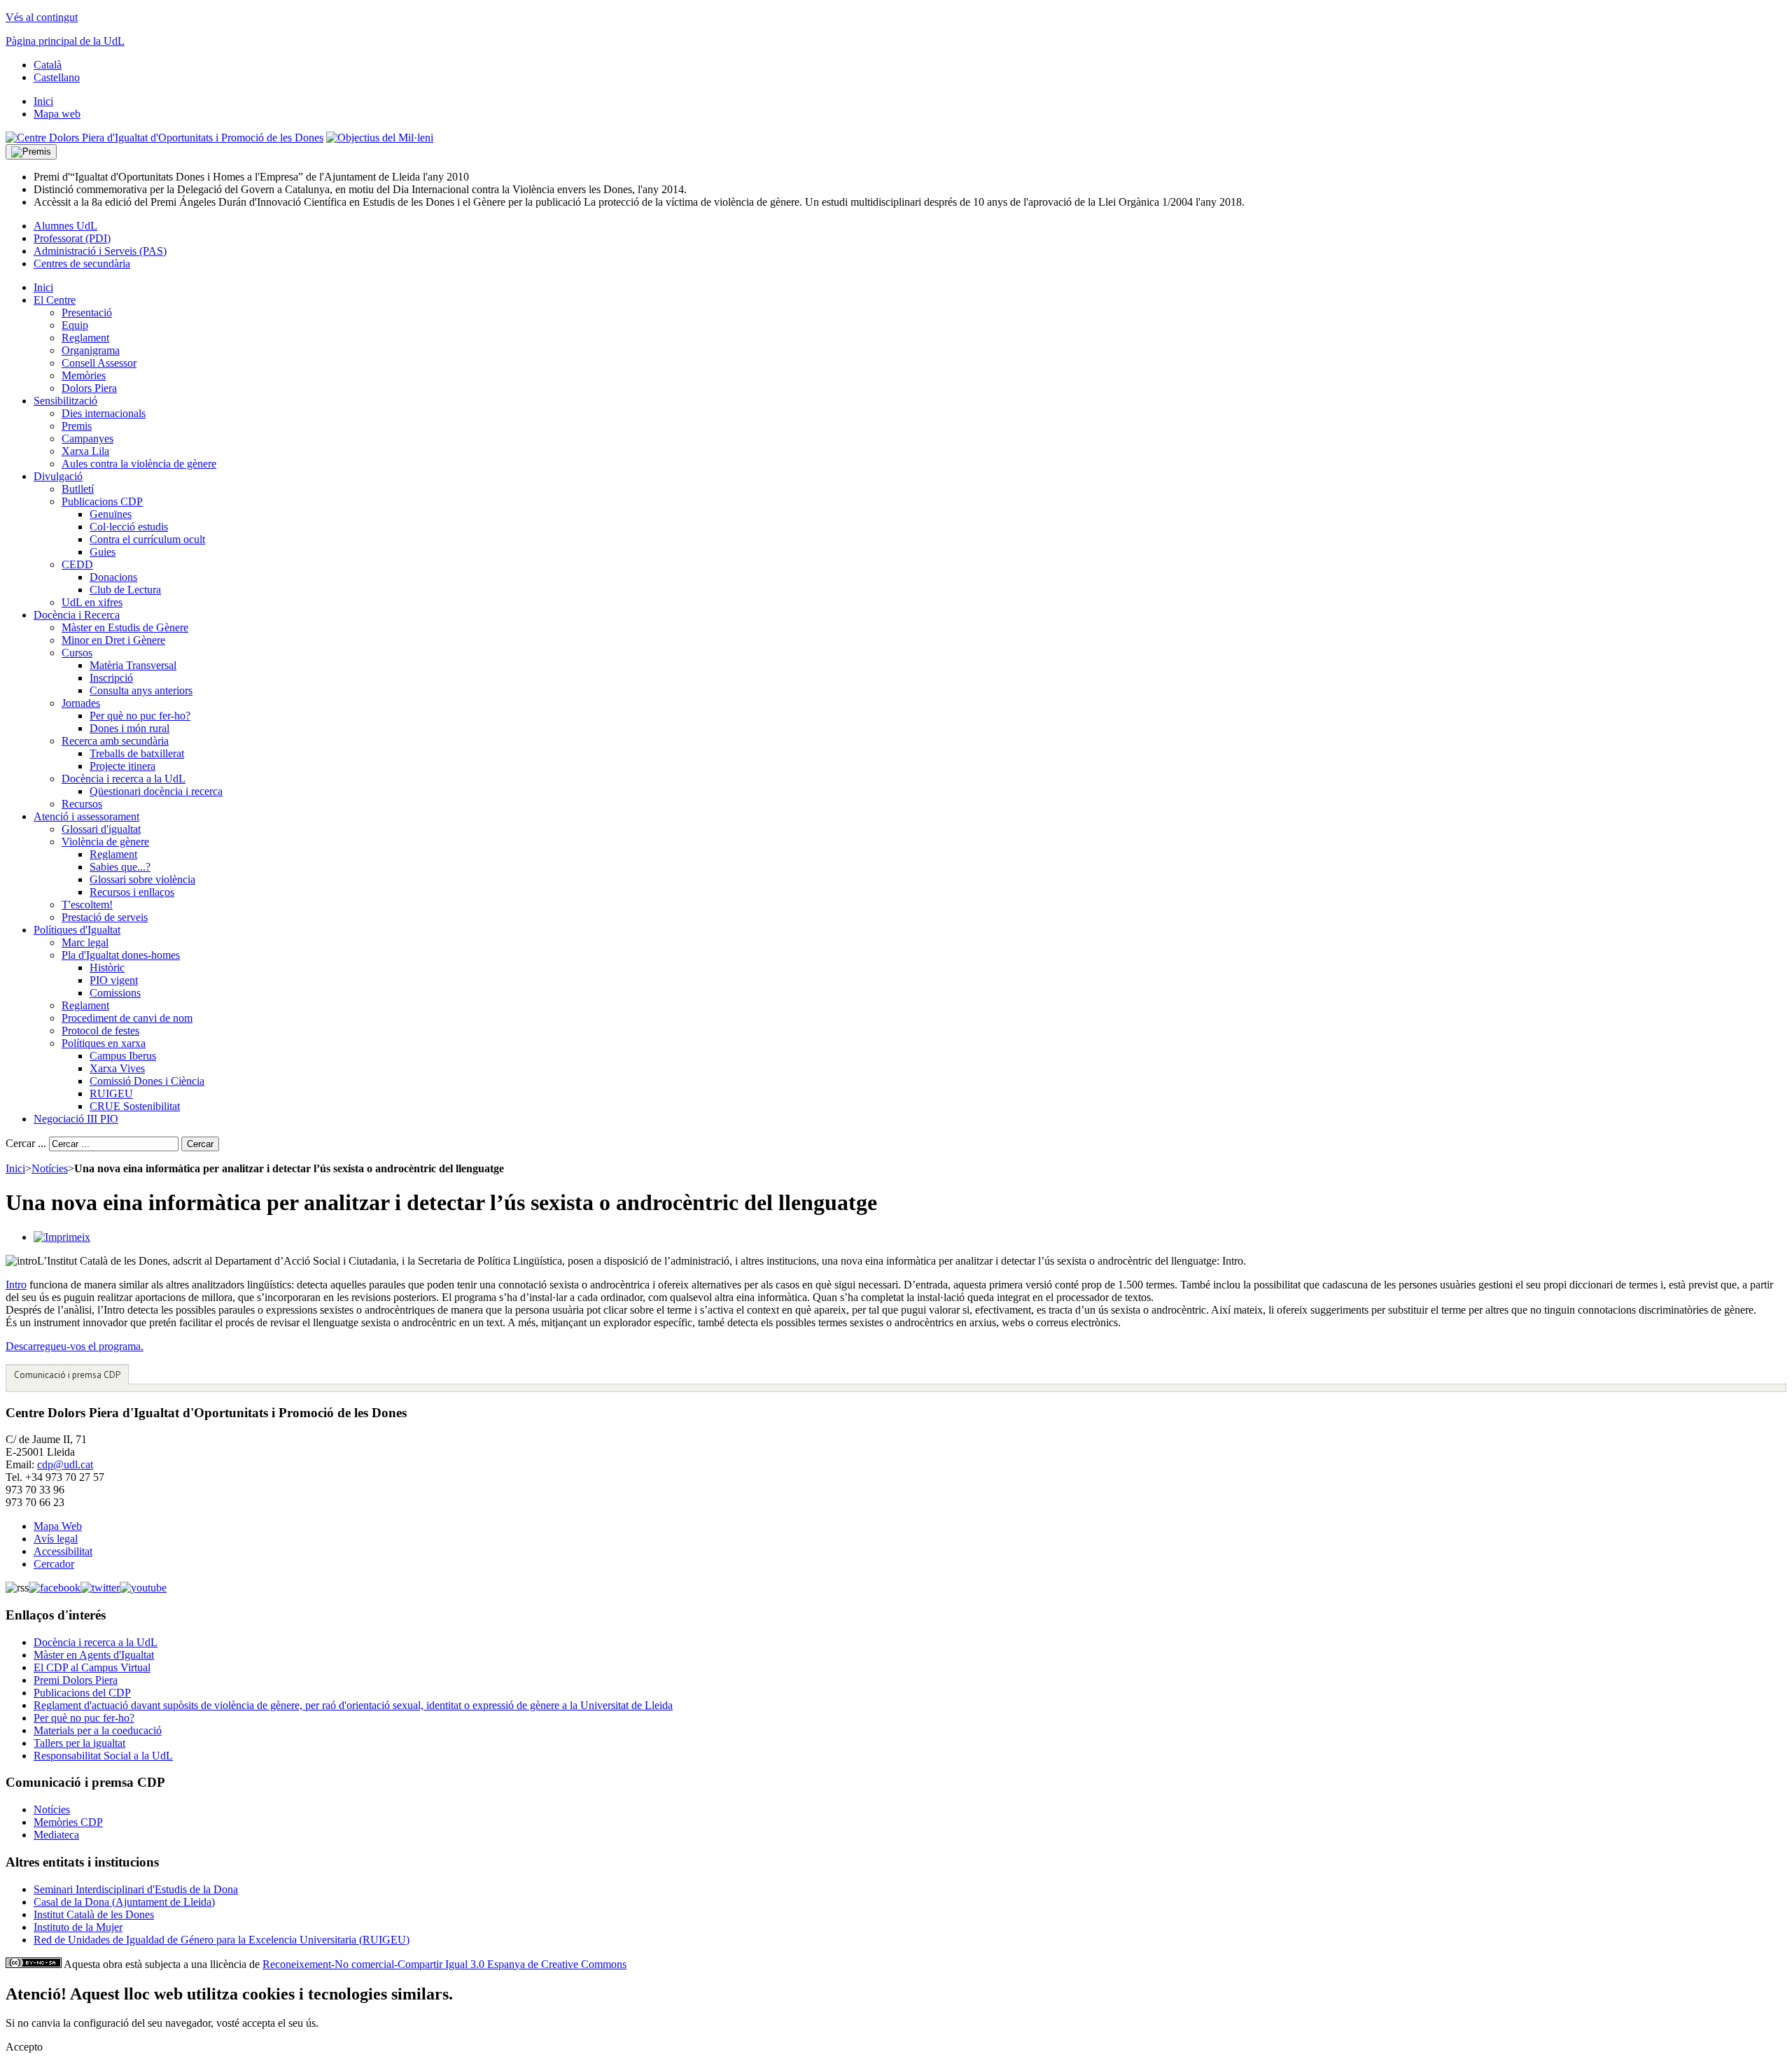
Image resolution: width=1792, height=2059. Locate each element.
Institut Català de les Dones (94, 1914)
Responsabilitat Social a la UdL (103, 1756)
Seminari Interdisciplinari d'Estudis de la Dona (136, 1889)
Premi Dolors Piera (76, 1680)
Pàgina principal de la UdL (65, 41)
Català (48, 65)
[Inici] (164, 138)
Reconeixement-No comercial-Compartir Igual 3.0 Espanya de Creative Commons (444, 1964)
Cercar (200, 1144)
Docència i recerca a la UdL (96, 1642)
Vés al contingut (42, 17)
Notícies (50, 1168)
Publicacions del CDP (82, 1693)
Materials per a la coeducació (98, 1730)
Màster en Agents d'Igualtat (94, 1655)
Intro (16, 1285)
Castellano (57, 77)
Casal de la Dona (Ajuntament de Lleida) (124, 1902)
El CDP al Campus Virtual (92, 1667)
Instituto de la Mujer (78, 1927)
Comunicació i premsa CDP (67, 1375)
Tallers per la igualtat (79, 1743)
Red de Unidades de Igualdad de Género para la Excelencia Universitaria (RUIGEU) (222, 1940)
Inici (15, 1168)
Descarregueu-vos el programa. (75, 1346)
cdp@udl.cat (65, 1464)
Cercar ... (26, 1143)
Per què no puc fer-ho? (84, 1718)
